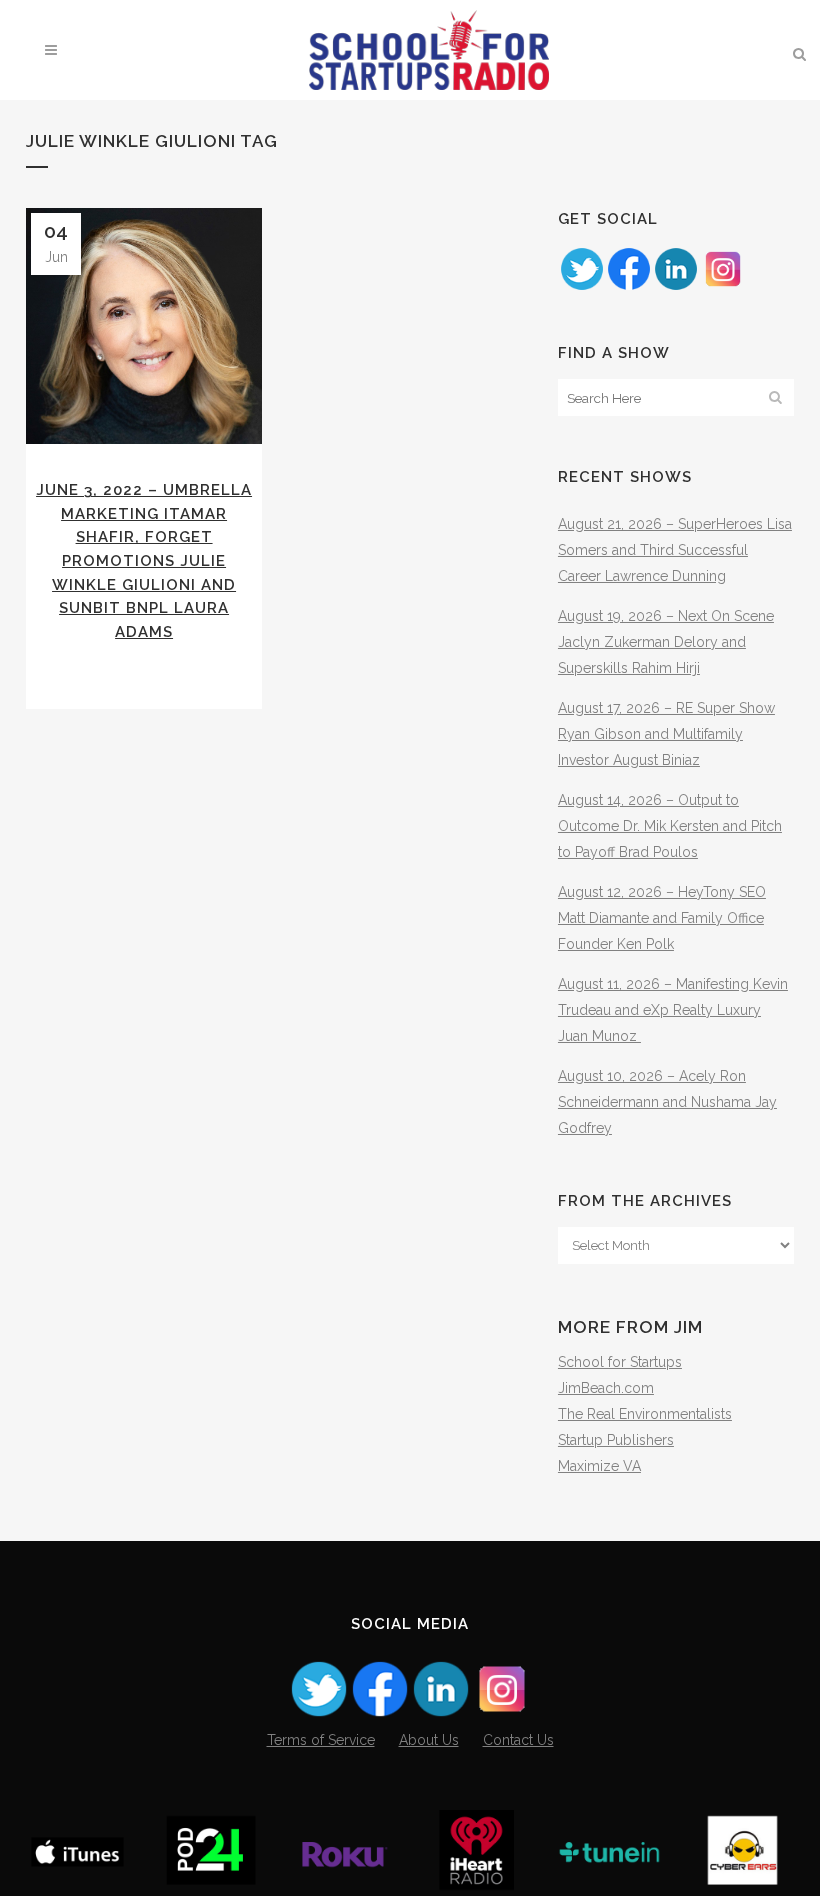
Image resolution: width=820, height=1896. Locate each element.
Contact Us (518, 1740)
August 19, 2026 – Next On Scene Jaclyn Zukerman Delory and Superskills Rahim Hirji (666, 642)
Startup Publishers (616, 1440)
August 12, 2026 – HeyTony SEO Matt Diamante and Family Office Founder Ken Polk (662, 918)
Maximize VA (599, 1466)
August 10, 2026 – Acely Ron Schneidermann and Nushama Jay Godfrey (667, 1102)
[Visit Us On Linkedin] (675, 287)
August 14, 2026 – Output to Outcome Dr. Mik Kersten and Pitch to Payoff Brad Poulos (670, 826)
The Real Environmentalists (645, 1414)
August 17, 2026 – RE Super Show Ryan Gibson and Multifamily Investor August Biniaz (666, 734)
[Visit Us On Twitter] (581, 287)
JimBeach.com (606, 1388)
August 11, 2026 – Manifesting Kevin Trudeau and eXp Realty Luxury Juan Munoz (673, 1010)
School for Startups (620, 1362)
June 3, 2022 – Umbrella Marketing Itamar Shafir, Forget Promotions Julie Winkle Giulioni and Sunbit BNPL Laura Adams (144, 560)
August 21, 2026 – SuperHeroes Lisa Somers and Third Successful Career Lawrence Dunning (675, 550)
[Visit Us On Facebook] (628, 287)
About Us (429, 1740)
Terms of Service (321, 1740)
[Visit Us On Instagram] (722, 287)
